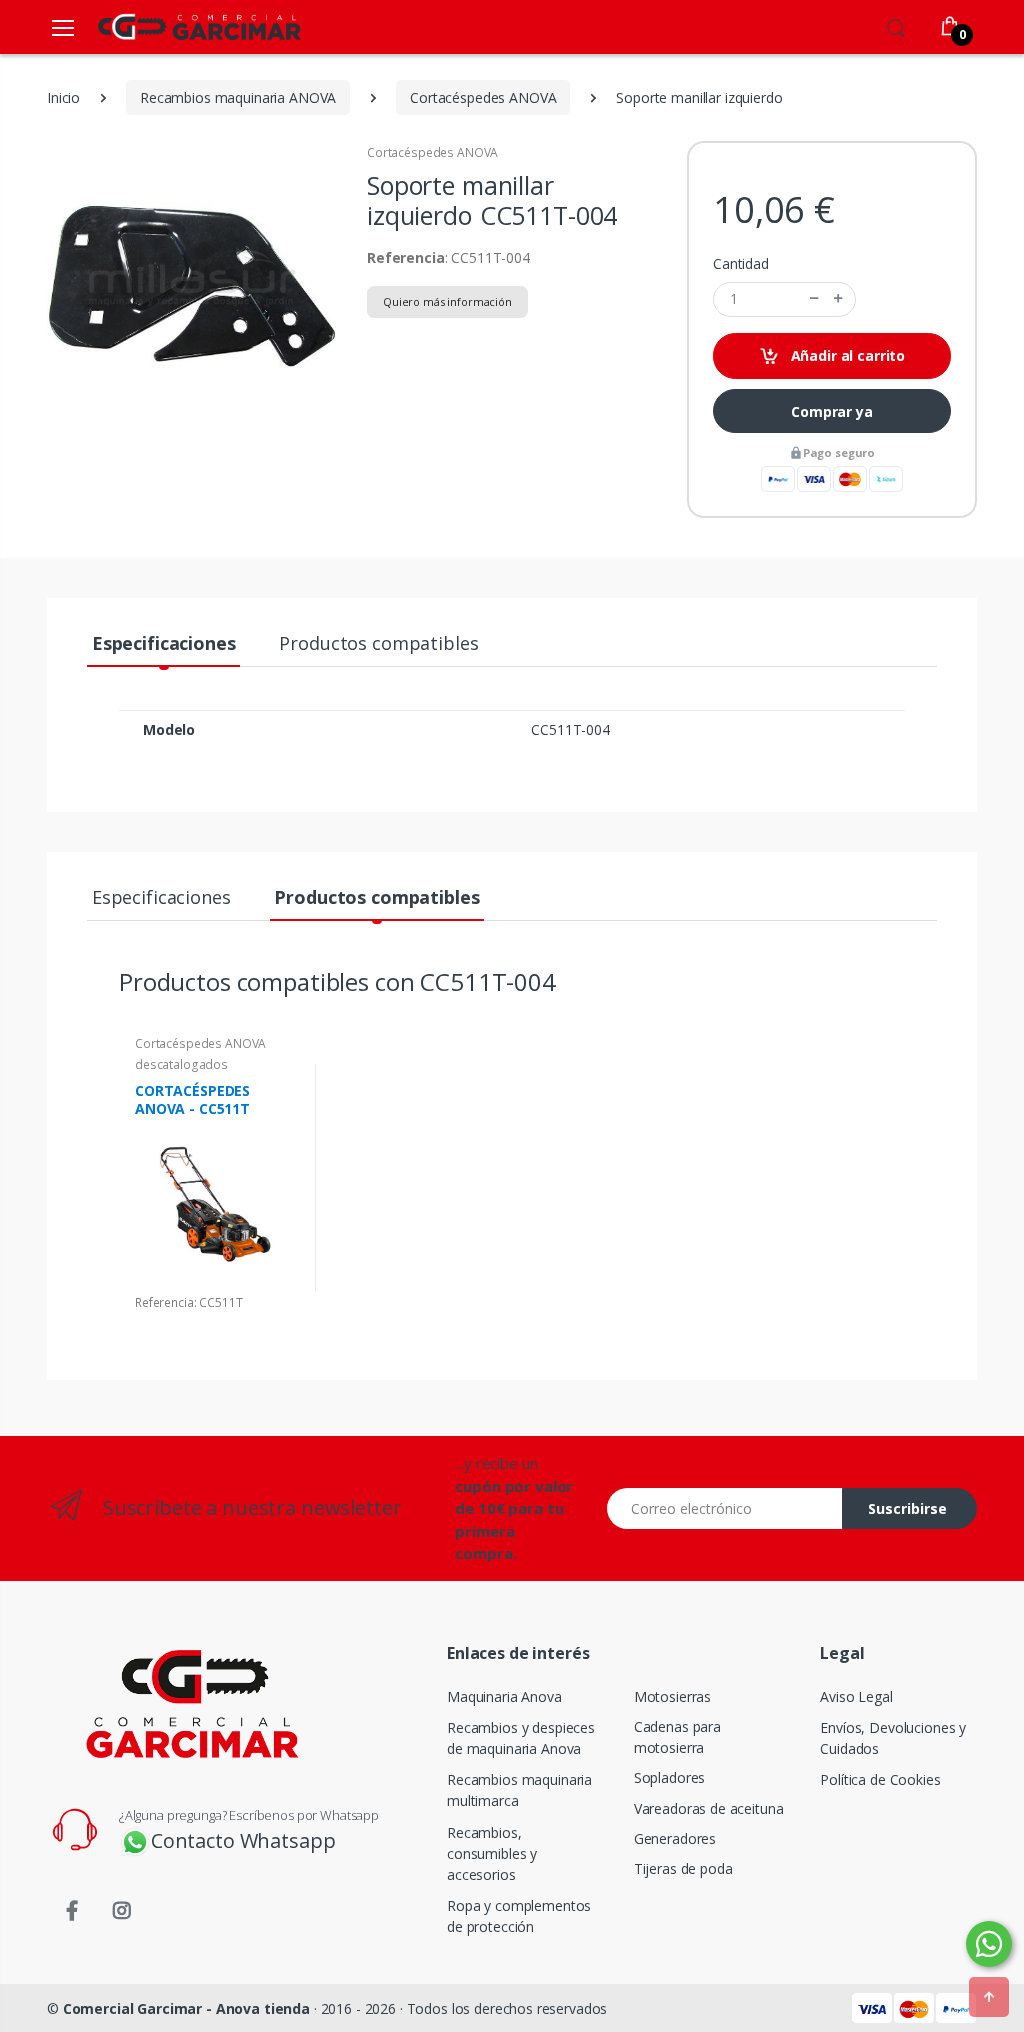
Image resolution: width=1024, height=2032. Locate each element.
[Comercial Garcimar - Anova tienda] (170, 26)
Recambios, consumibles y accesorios (492, 1853)
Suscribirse (907, 1508)
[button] (896, 25)
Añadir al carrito (846, 355)
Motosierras (672, 1696)
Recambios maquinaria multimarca (519, 1790)
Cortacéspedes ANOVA (432, 152)
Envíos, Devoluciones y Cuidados (893, 1738)
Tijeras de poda (683, 1868)
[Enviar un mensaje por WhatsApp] (989, 1944)
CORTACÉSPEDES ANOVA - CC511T (192, 1099)
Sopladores (670, 1777)
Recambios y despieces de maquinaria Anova (521, 1738)
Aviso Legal (856, 1696)
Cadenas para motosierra (677, 1737)
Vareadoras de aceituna (709, 1808)
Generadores (675, 1838)
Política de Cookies (880, 1779)
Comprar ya (832, 411)
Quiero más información (447, 301)
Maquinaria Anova (504, 1696)
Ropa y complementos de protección (519, 1916)
